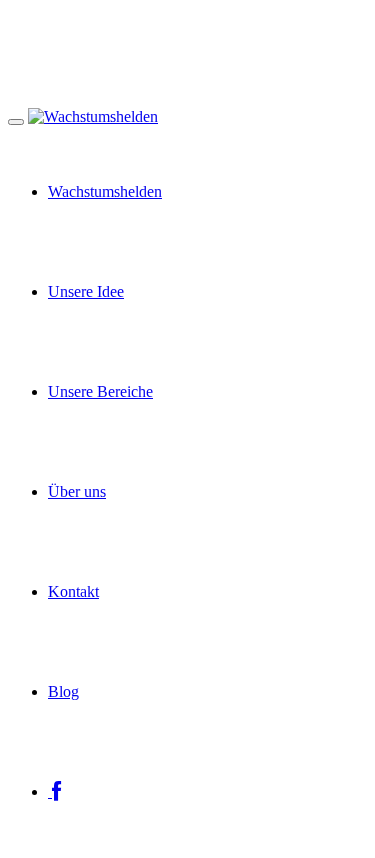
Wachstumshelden (105, 191)
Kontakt (73, 591)
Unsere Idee (86, 291)
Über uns (77, 491)
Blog (63, 691)
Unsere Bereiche (100, 391)
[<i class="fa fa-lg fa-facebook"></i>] (54, 791)
